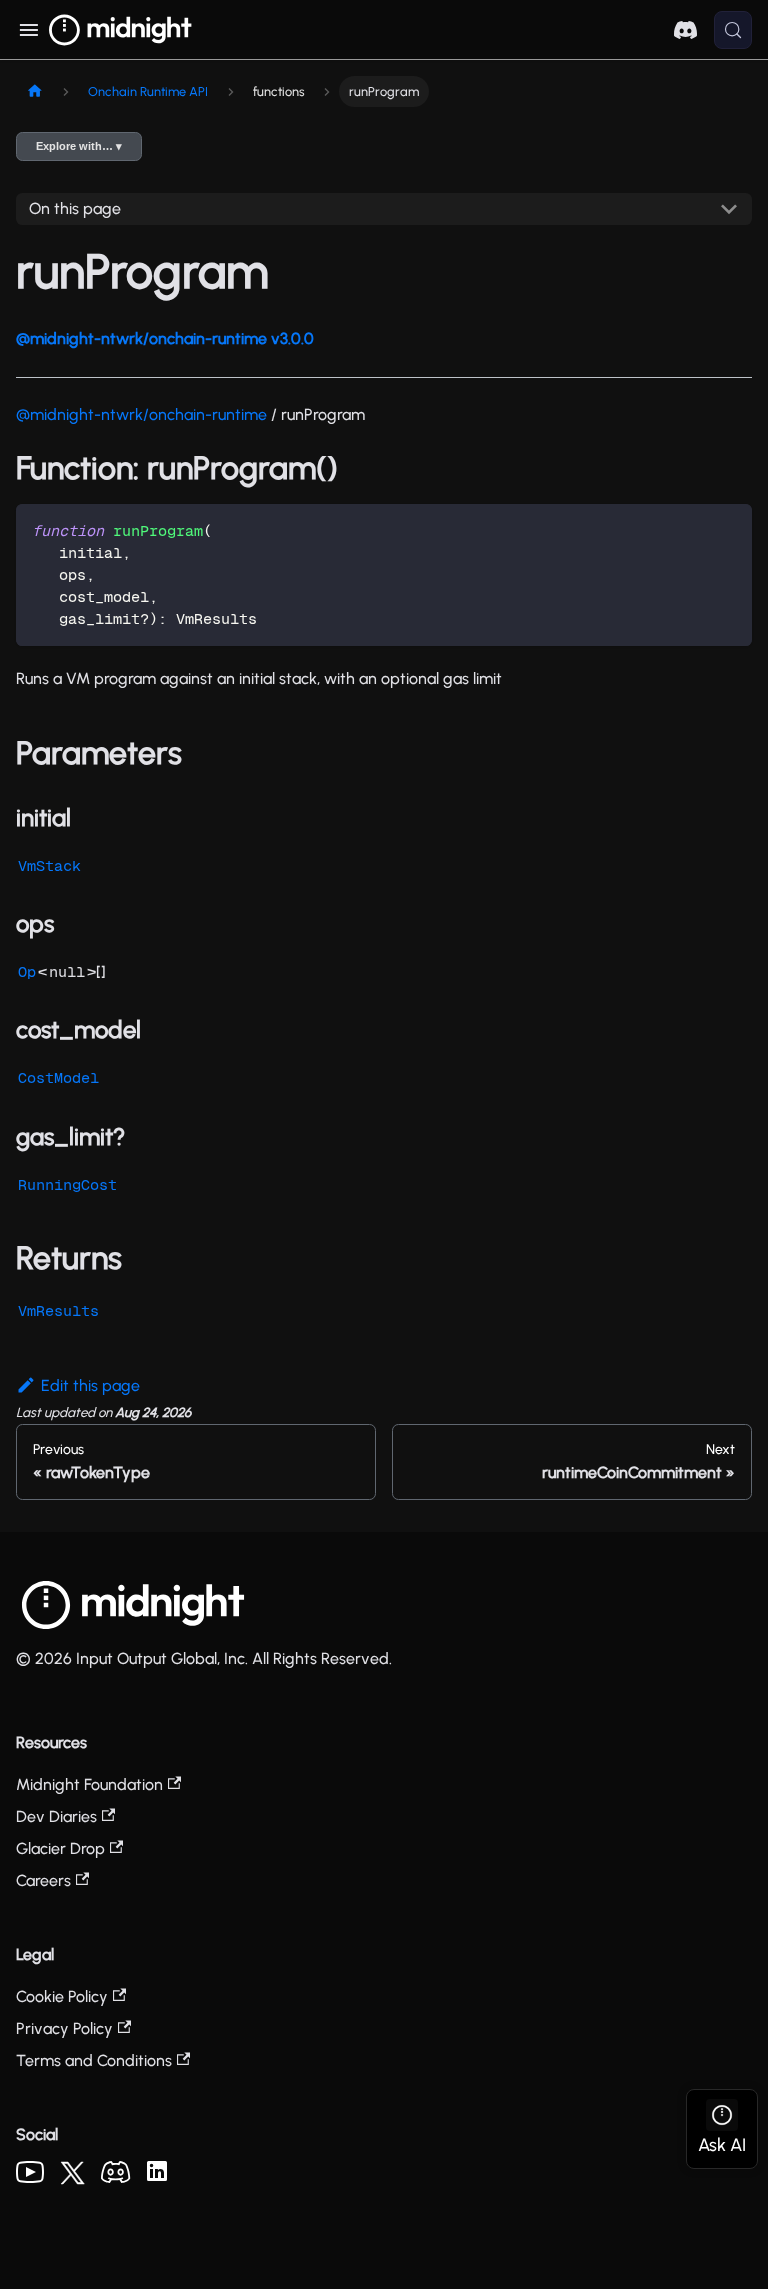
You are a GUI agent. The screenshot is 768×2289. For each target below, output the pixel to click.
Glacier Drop (60, 1848)
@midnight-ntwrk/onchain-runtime (141, 414)
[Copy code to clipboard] (727, 528)
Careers (43, 1880)
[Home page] (35, 91)
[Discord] (116, 2177)
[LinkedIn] (157, 2175)
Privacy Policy (64, 2028)
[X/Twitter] (72, 2179)
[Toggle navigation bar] (28, 30)
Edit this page (90, 1385)
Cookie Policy (62, 1996)
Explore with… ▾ (79, 146)
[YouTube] (30, 2177)
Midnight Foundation (89, 1784)
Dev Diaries (56, 1816)
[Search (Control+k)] (733, 30)
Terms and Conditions (94, 2060)
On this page (75, 208)
